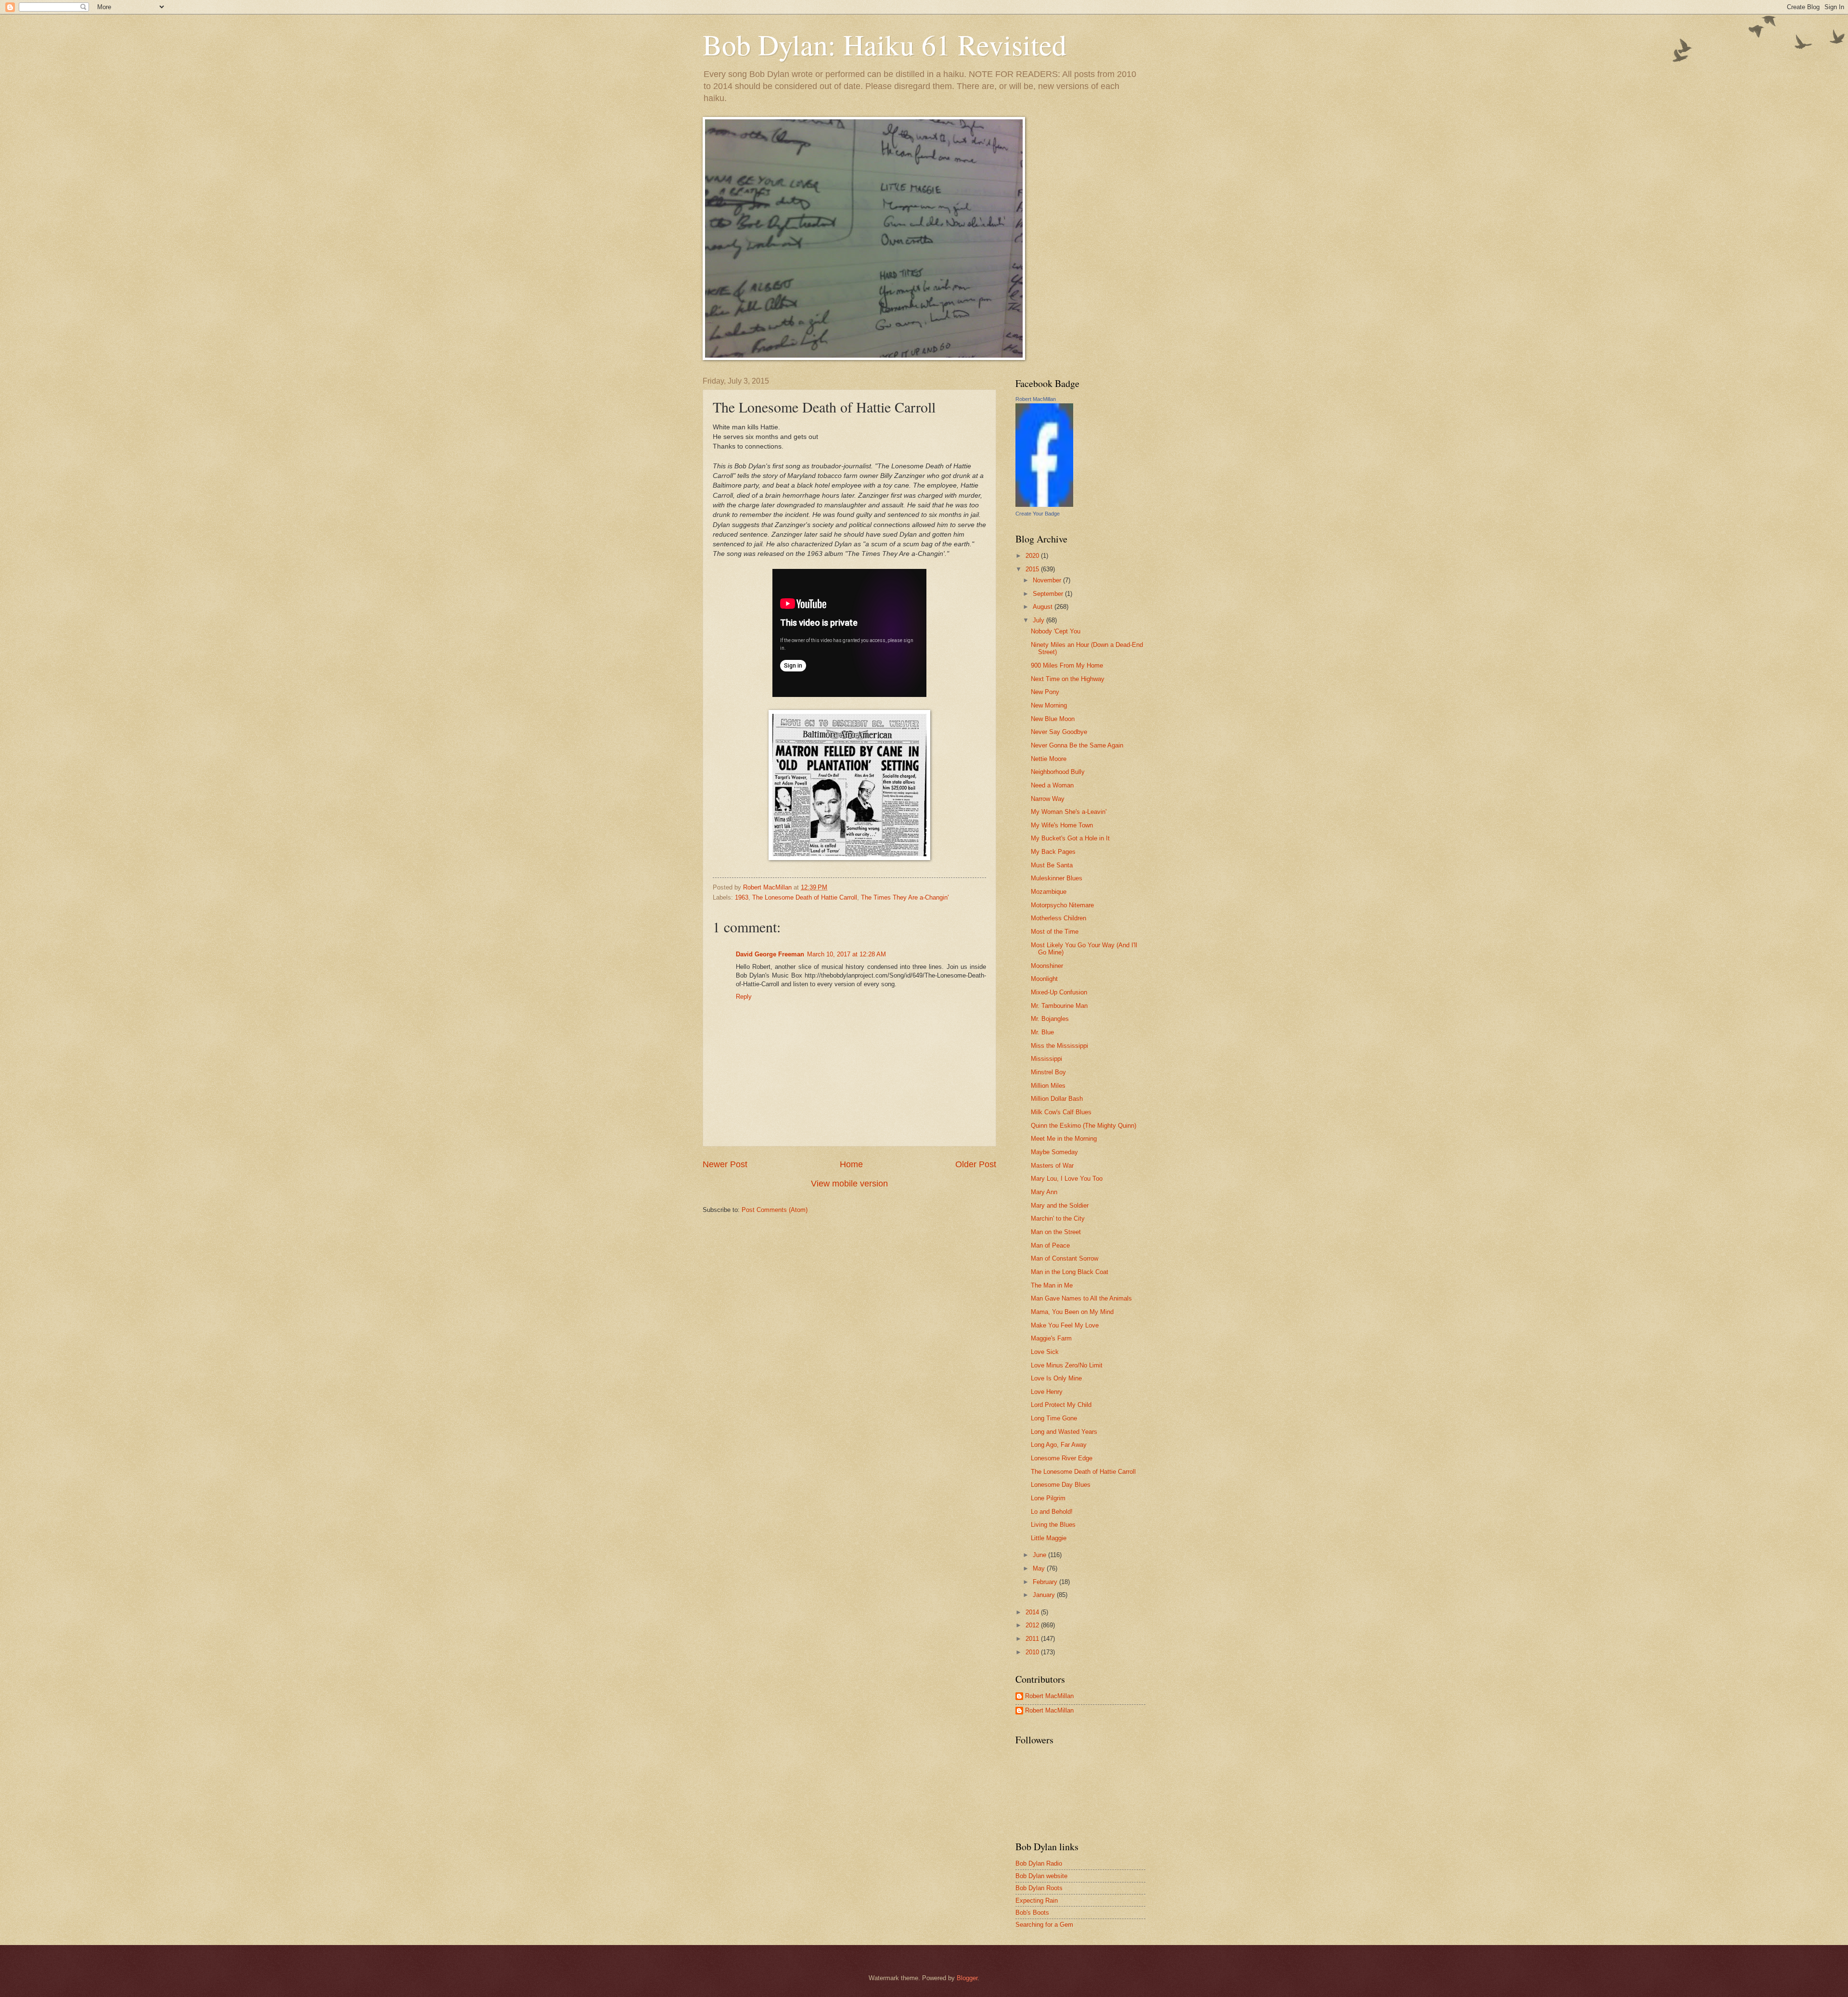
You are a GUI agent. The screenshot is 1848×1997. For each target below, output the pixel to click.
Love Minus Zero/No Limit (1067, 1365)
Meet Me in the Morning (1064, 1139)
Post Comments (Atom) (775, 1210)
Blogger (967, 1978)
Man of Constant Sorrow (1065, 1258)
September (1049, 594)
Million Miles (1048, 1086)
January (1045, 1595)
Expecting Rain (1037, 1900)
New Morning (1049, 705)
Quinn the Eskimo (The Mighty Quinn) (1084, 1126)
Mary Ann (1044, 1192)
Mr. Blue (1042, 1032)
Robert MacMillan (1036, 399)
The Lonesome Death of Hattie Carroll (805, 897)
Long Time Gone (1054, 1418)
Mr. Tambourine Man (1059, 1006)
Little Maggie (1049, 1538)
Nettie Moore (1049, 759)
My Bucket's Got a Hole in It (1070, 838)
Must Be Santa (1052, 865)
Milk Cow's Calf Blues (1061, 1112)
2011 (1033, 1639)
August (1044, 607)
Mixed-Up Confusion (1059, 992)
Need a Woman (1052, 785)
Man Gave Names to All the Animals (1081, 1298)
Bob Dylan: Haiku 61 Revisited (885, 44)
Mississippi (1046, 1059)
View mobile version (849, 1184)
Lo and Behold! (1052, 1512)
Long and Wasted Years (1064, 1432)
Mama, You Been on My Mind (1072, 1312)
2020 (1033, 556)
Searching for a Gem (1044, 1925)
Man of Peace (1050, 1245)
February (1046, 1582)
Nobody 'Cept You (1056, 631)
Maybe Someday (1054, 1152)
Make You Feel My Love (1065, 1325)
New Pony (1045, 692)
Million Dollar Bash (1057, 1099)
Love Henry (1047, 1392)
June (1040, 1555)
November (1048, 580)
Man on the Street (1056, 1232)
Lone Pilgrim (1048, 1498)
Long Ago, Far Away (1059, 1445)
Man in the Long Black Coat (1070, 1272)
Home (851, 1164)
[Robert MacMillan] (1044, 505)
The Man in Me (1052, 1285)
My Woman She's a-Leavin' (1069, 812)
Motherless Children (1059, 918)
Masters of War (1052, 1166)
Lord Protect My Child (1061, 1405)
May (1040, 1568)
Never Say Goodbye (1059, 732)
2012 (1033, 1625)
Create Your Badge (1038, 514)
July (1039, 620)
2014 (1033, 1612)
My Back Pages (1053, 852)
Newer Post (725, 1164)
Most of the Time (1055, 932)
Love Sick (1045, 1352)
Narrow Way (1048, 799)
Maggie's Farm (1051, 1338)
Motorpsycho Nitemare (1062, 905)
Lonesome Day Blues (1061, 1485)
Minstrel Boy (1048, 1072)
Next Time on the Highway (1068, 679)
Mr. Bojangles (1050, 1019)
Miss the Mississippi (1059, 1046)
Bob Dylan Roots (1039, 1888)
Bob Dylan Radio (1039, 1863)
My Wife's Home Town (1062, 825)
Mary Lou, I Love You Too (1067, 1179)
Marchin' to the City (1058, 1218)
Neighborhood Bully (1058, 772)
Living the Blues (1053, 1525)
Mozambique (1049, 892)
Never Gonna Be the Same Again (1077, 745)
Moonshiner (1047, 966)
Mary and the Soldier (1060, 1205)
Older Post (976, 1164)
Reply (744, 997)
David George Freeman (770, 954)
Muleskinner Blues (1057, 878)
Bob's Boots (1032, 1913)
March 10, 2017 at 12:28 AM (847, 954)
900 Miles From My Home (1067, 665)
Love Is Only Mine (1056, 1378)
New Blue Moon (1053, 719)
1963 (742, 897)
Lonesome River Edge (1062, 1458)
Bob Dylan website (1041, 1876)
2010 (1033, 1652)
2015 (1033, 569)
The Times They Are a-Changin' (905, 897)
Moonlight (1044, 979)
